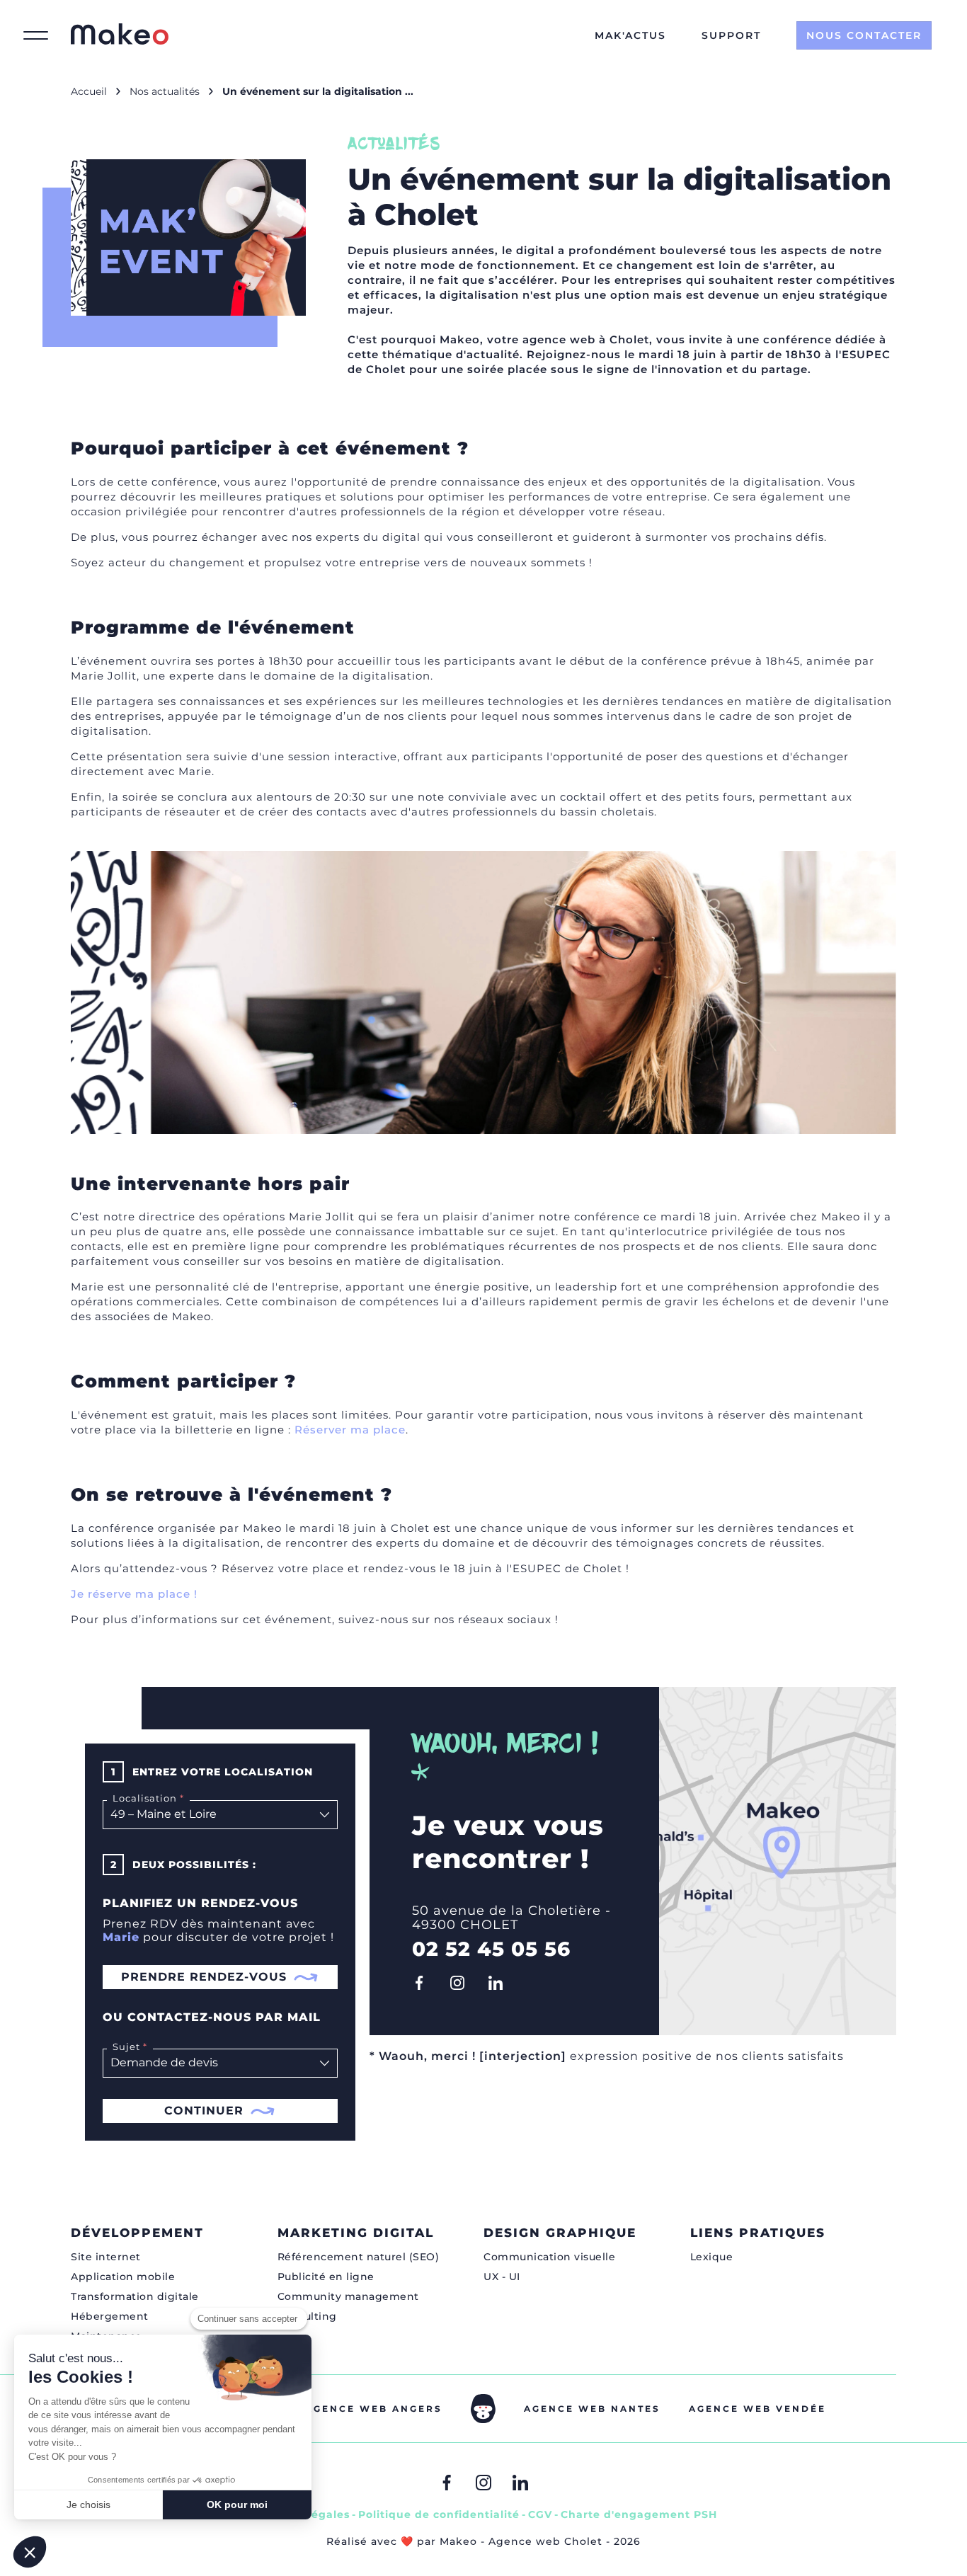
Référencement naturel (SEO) (359, 2257)
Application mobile (123, 2277)
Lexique (712, 2257)
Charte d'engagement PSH (639, 2514)
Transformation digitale (135, 2296)
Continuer (204, 2111)
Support (731, 35)
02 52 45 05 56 (491, 1949)
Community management (348, 2296)
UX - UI (502, 2277)
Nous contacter (864, 35)
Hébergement (110, 2316)
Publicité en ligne (326, 2277)
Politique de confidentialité (439, 2514)
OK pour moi (237, 2505)
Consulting (307, 2316)
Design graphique (560, 2233)
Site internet (106, 2257)
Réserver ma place (350, 1430)
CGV (540, 2514)
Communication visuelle (549, 2257)
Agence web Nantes (592, 2409)
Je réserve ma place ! (134, 1594)
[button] (30, 2552)
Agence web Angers (374, 2409)
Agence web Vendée (757, 2409)
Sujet (124, 2047)
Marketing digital (356, 2233)
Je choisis (88, 2505)
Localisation (142, 1798)
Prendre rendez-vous (204, 1977)
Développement (137, 2233)
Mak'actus (630, 35)
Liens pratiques (758, 2233)
